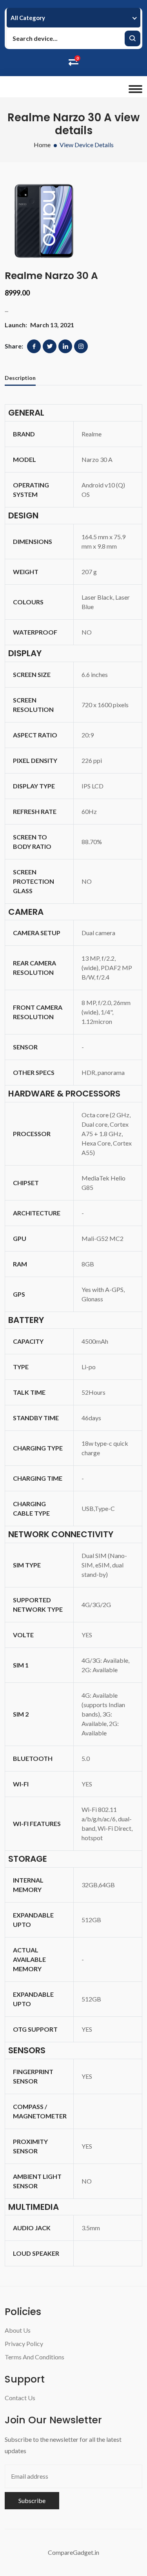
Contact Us (20, 2398)
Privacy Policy (24, 2343)
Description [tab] (20, 378)
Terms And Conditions (34, 2357)
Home (42, 145)
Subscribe (32, 2500)
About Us (18, 2330)
